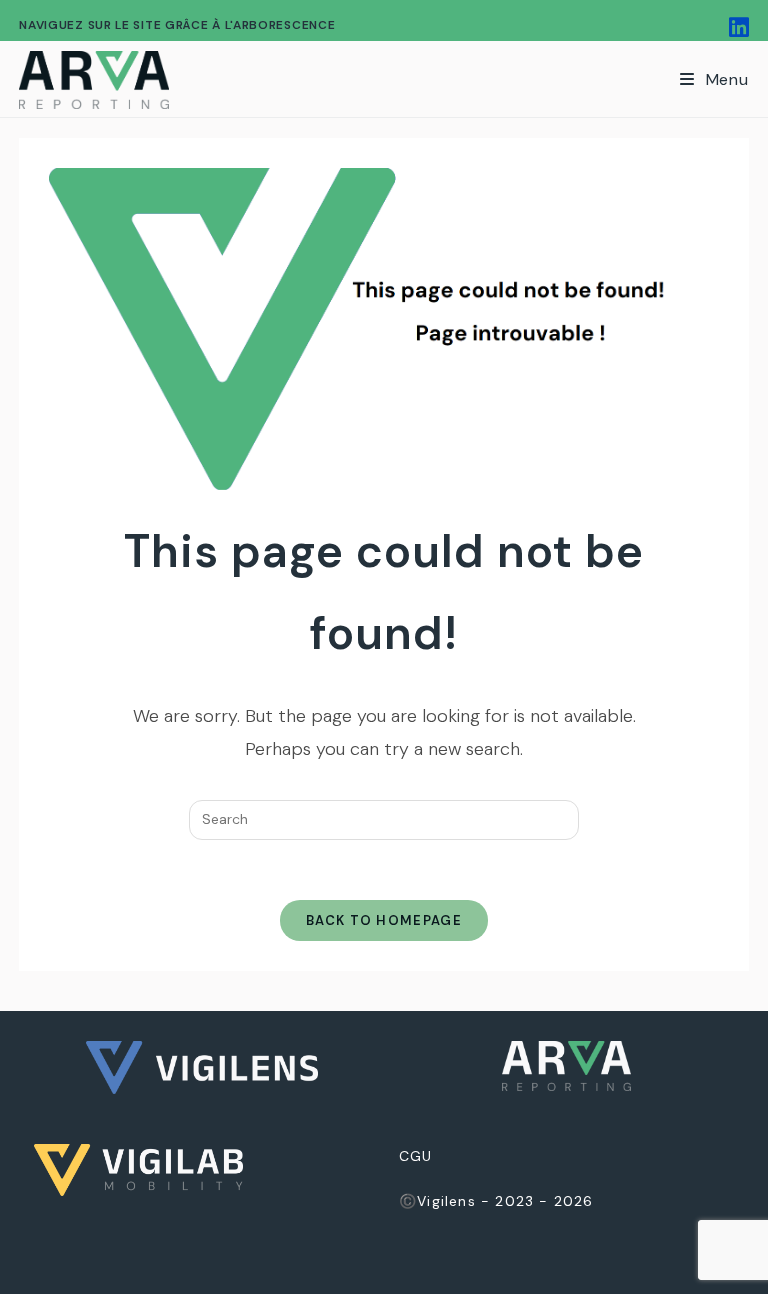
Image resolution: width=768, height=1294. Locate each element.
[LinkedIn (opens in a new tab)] (736, 27)
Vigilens (446, 1201)
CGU (416, 1156)
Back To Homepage (384, 920)
